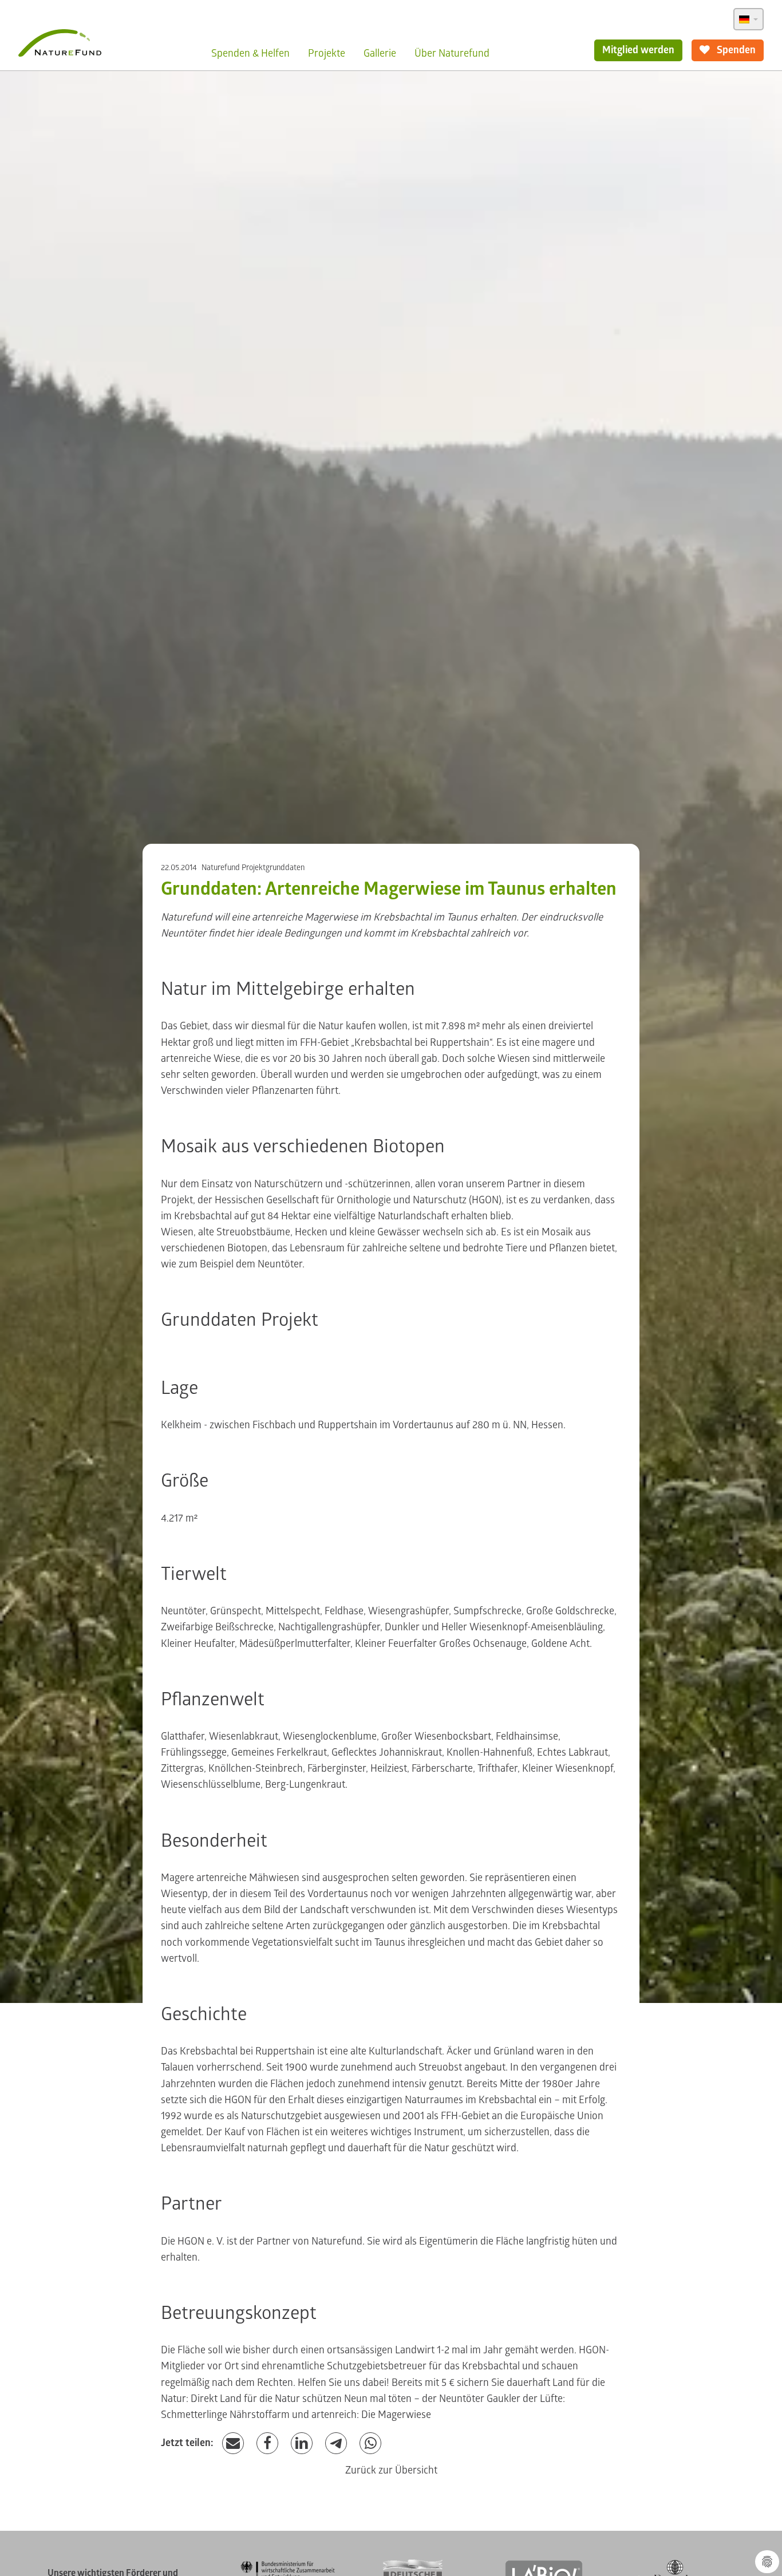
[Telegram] (336, 2443)
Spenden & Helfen (250, 54)
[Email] (233, 2443)
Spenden (735, 50)
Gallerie (380, 54)
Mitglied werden (638, 50)
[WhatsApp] (370, 2443)
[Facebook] (267, 2443)
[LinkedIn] (302, 2443)
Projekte (327, 54)
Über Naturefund (452, 54)
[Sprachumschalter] (749, 19)
